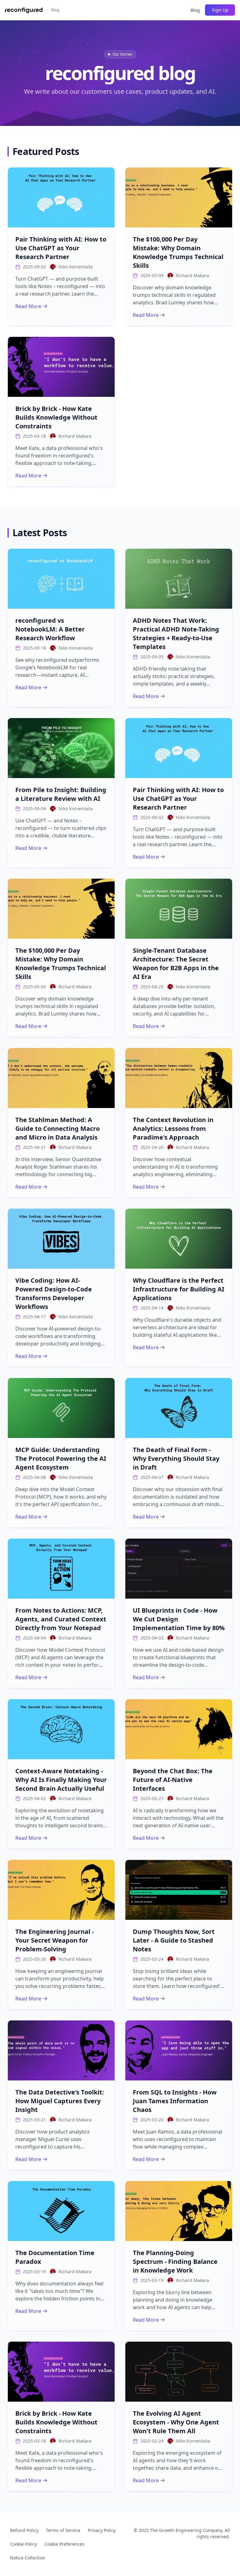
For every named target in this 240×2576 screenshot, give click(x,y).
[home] (24, 10)
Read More (28, 306)
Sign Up (220, 10)
